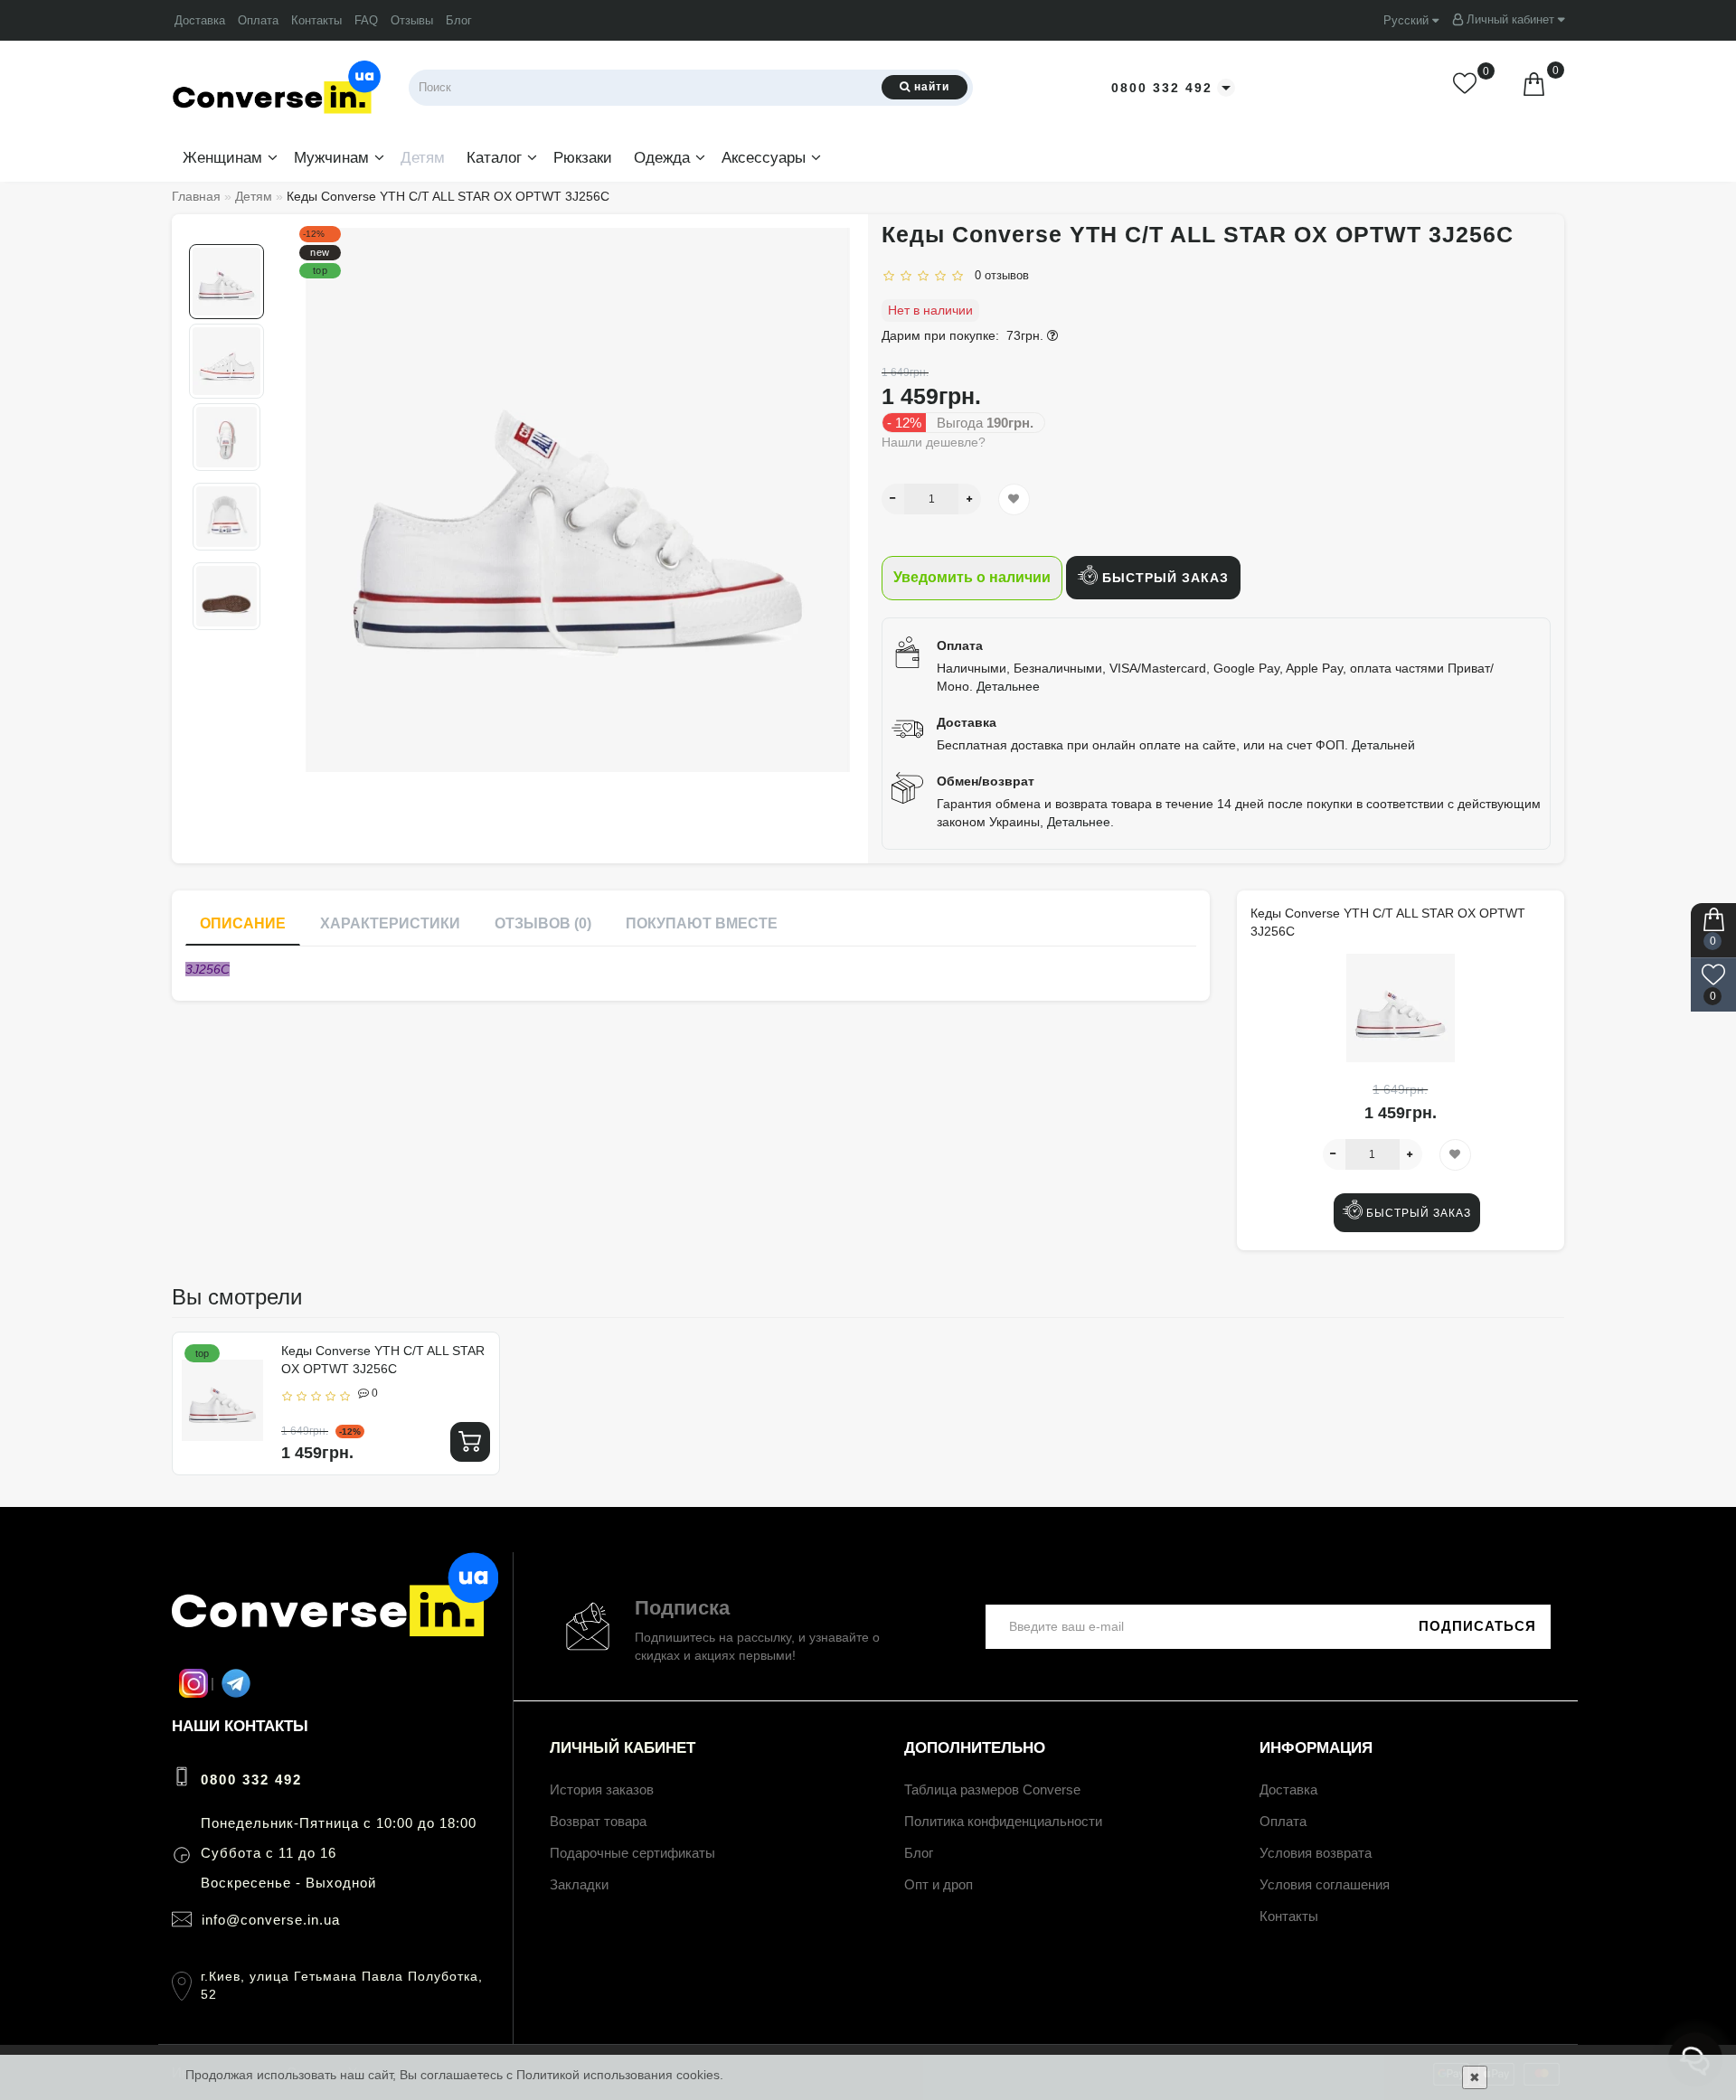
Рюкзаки (583, 158)
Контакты (316, 20)
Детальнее (1008, 686)
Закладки (579, 1884)
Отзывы (412, 20)
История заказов (602, 1789)
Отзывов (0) (543, 923)
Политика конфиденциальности (1003, 1821)
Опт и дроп (939, 1884)
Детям (423, 158)
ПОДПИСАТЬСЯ (1477, 1626)
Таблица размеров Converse (992, 1789)
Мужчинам (331, 158)
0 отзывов (998, 275)
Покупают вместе (702, 923)
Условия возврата (1316, 1853)
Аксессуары (764, 158)
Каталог (494, 158)
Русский (1408, 20)
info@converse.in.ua (271, 1920)
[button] (226, 229)
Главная (196, 196)
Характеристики (390, 923)
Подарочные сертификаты (632, 1853)
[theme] (335, 1633)
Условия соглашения (1325, 1884)
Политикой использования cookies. (620, 2075)
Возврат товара (598, 1821)
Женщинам (222, 158)
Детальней (1383, 745)
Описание (243, 923)
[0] (1467, 87)
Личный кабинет (1510, 19)
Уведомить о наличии (972, 577)
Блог (459, 20)
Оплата (258, 20)
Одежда (662, 158)
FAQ (366, 20)
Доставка (200, 20)
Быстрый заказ (1163, 578)
